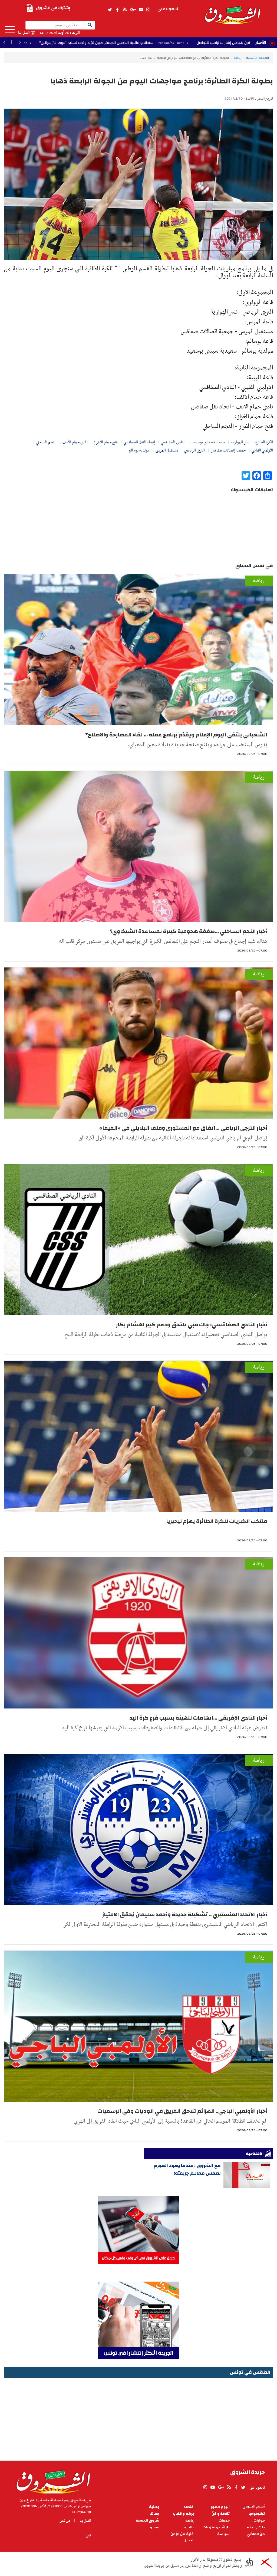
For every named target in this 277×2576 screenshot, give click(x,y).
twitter (110, 10)
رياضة (238, 58)
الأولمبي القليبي (262, 450)
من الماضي (256, 2534)
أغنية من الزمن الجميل (182, 2537)
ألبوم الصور (220, 2507)
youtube (141, 10)
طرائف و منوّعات (216, 2527)
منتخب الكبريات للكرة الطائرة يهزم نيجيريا (217, 1521)
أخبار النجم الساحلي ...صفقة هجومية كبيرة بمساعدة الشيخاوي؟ (188, 931)
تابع (88, 2535)
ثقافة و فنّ (221, 2514)
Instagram (148, 10)
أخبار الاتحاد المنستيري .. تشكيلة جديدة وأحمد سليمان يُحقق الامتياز (185, 1914)
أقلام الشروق (254, 2507)
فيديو (155, 2527)
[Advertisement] (138, 2417)
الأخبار (261, 43)
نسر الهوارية (240, 442)
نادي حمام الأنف (75, 442)
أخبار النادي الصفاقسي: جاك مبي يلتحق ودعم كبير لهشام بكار (192, 1325)
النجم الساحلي (46, 442)
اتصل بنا (24, 33)
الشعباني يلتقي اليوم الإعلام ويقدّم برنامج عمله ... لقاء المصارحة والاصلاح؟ (176, 735)
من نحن (65, 2521)
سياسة (223, 2534)
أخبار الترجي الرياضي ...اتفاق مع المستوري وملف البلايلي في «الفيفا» (183, 1128)
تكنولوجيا (257, 2514)
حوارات (259, 2521)
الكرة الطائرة (264, 442)
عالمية (189, 2527)
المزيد (10, 30)
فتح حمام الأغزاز (105, 442)
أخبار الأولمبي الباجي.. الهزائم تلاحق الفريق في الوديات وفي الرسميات (182, 2111)
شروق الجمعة (148, 2521)
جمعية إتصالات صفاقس (228, 450)
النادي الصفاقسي (173, 442)
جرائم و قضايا (184, 2514)
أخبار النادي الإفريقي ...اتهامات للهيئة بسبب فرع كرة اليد (198, 1718)
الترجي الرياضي (194, 450)
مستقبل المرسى (167, 450)
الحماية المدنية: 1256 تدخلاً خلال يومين (112, 43)
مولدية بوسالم (139, 450)
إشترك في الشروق (53, 8)
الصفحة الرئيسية (258, 58)
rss (125, 10)
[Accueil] (52, 2481)
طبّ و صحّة (256, 2527)
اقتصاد (189, 2507)
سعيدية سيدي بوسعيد (208, 442)
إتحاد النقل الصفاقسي (139, 442)
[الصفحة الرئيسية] (232, 12)
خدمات (224, 2521)
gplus (133, 10)
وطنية (154, 2507)
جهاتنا (154, 2514)
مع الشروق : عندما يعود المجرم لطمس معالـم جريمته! (187, 2169)
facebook (117, 10)
